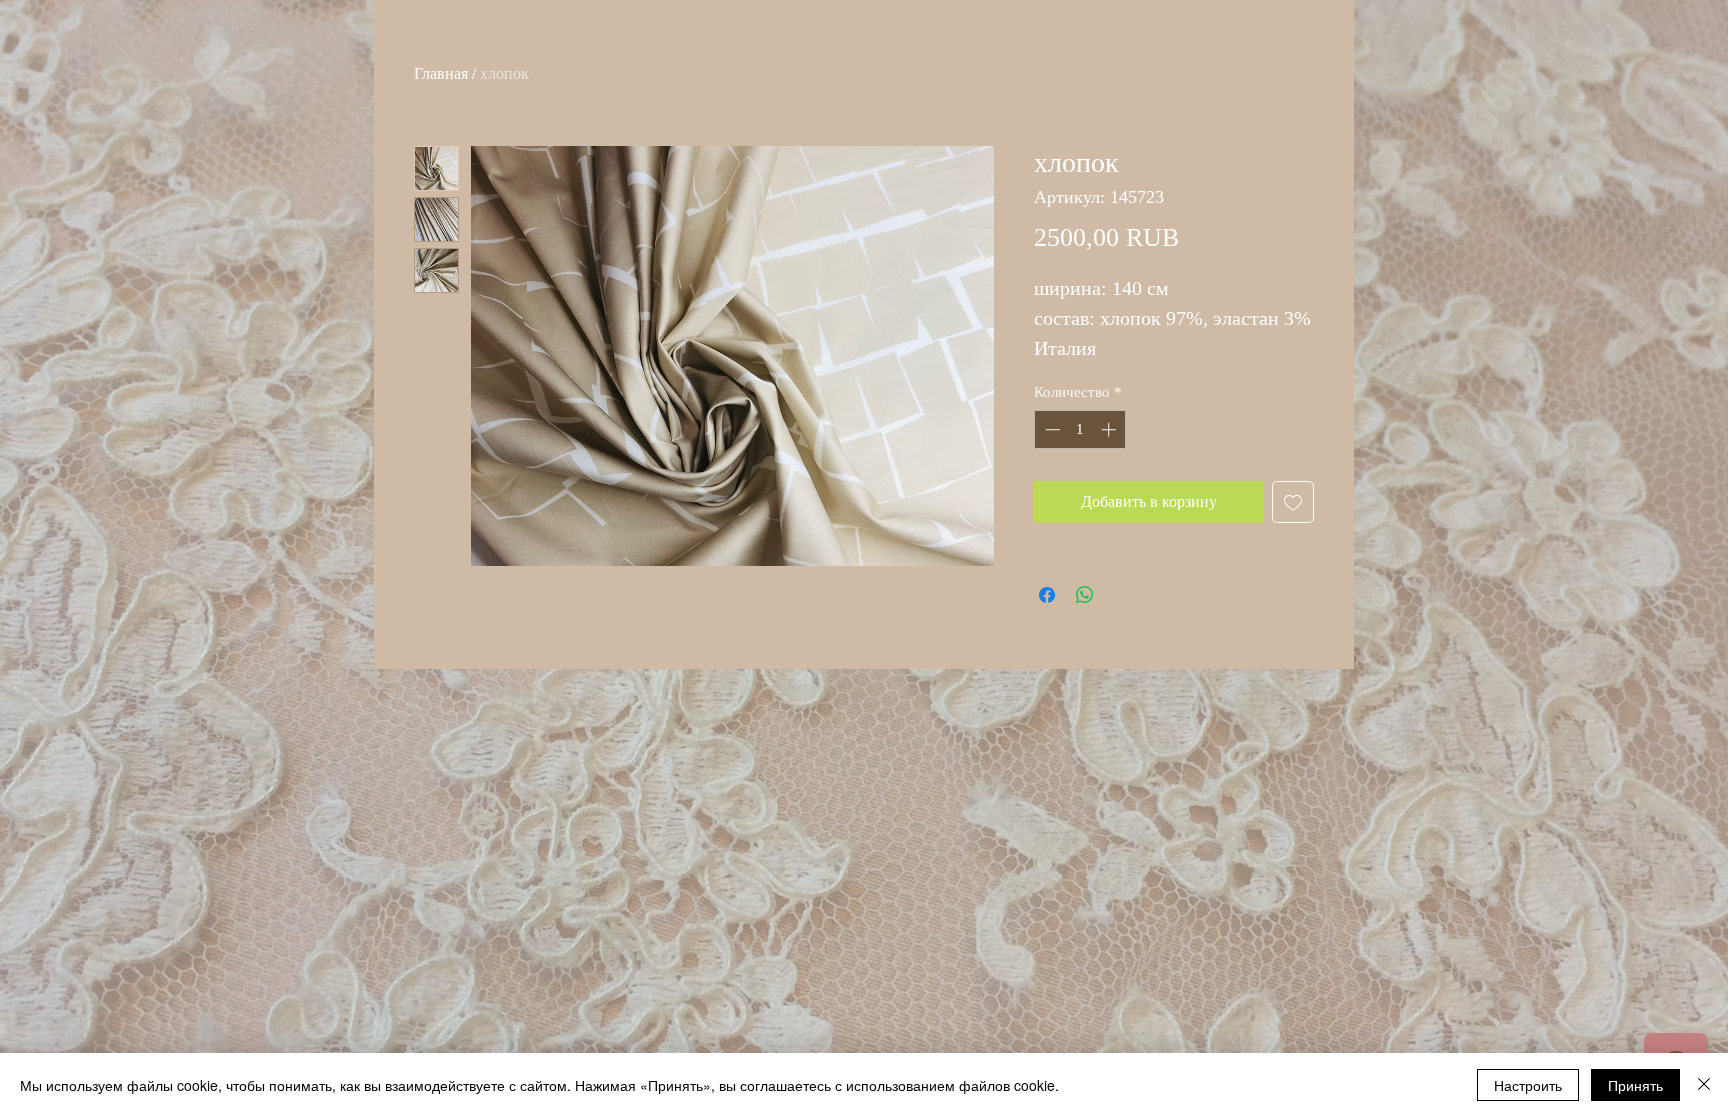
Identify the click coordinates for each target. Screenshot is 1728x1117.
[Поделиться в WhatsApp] (1085, 595)
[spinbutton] (1080, 429)
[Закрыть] (1704, 1085)
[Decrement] (1050, 429)
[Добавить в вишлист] (1293, 502)
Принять (1635, 1085)
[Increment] (1110, 429)
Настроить (1528, 1085)
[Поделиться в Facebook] (1047, 595)
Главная (441, 73)
